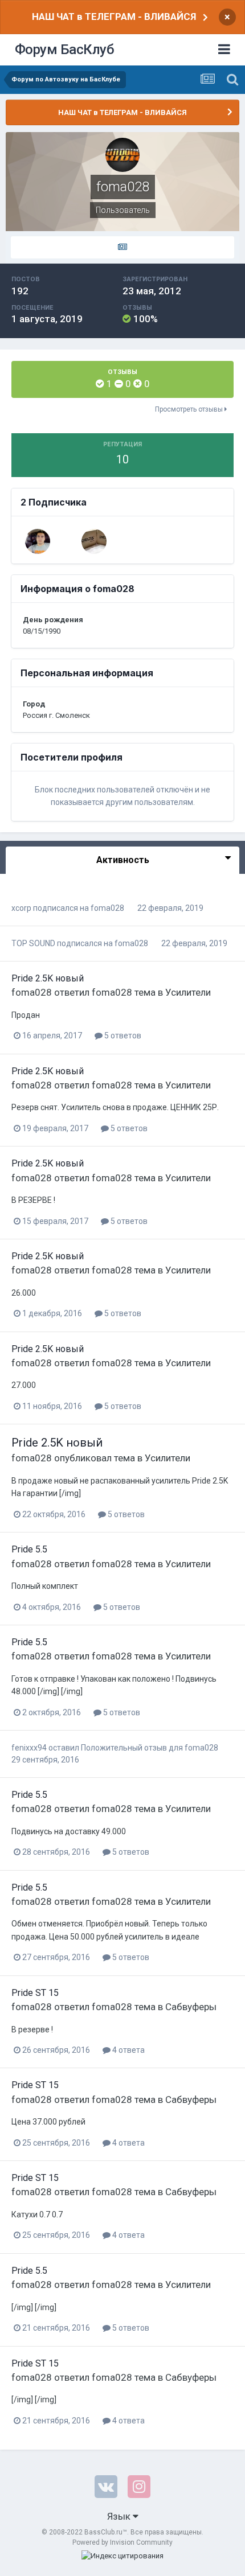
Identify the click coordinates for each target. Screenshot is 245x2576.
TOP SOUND (33, 943)
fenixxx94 (29, 1748)
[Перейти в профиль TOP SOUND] (38, 541)
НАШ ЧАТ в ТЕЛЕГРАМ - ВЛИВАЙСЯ (114, 17)
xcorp (21, 908)
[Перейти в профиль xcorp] (94, 541)
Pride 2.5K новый (48, 978)
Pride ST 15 (35, 1993)
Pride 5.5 (29, 1549)
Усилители (188, 992)
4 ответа (128, 2050)
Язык (120, 2516)
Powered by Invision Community (122, 2542)
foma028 (107, 908)
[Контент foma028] (122, 248)
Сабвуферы (191, 2007)
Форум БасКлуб (65, 50)
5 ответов (122, 1036)
